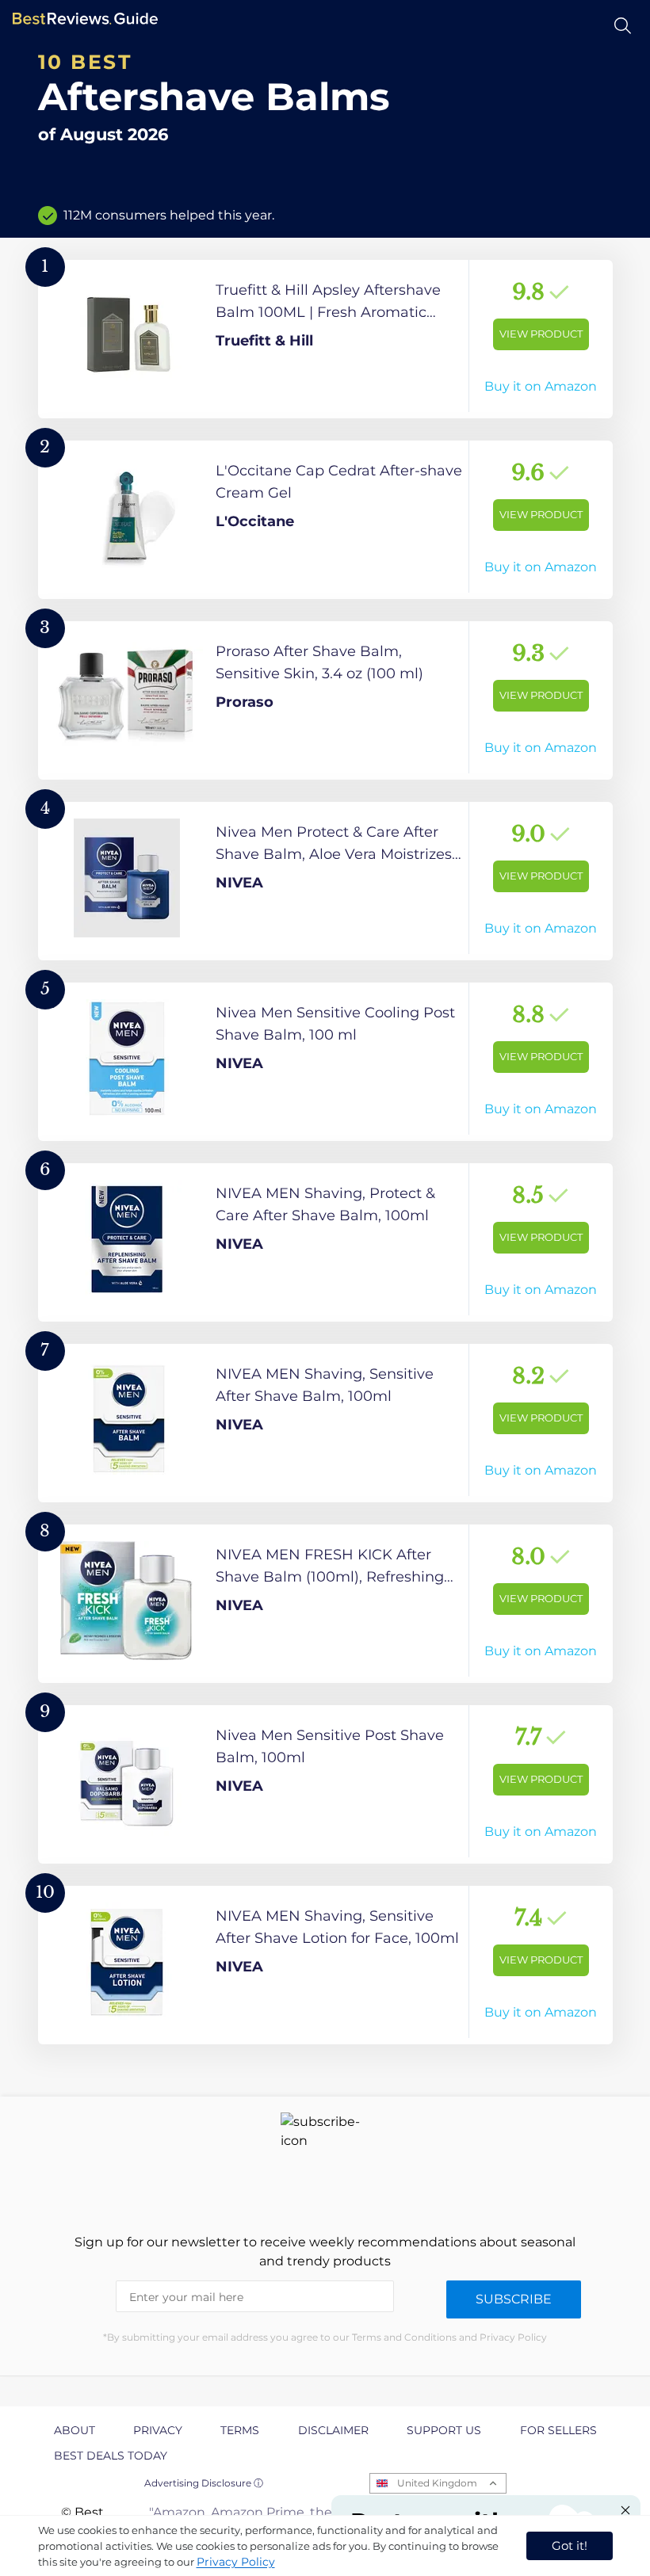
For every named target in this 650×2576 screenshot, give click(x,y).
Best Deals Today (111, 2456)
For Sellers (558, 2430)
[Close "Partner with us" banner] (625, 2510)
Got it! (570, 2545)
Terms (240, 2430)
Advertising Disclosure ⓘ (204, 2483)
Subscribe (514, 2299)
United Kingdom (437, 2483)
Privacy (158, 2430)
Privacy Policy (236, 2562)
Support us (444, 2430)
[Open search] (623, 26)
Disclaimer (333, 2430)
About (75, 2430)
